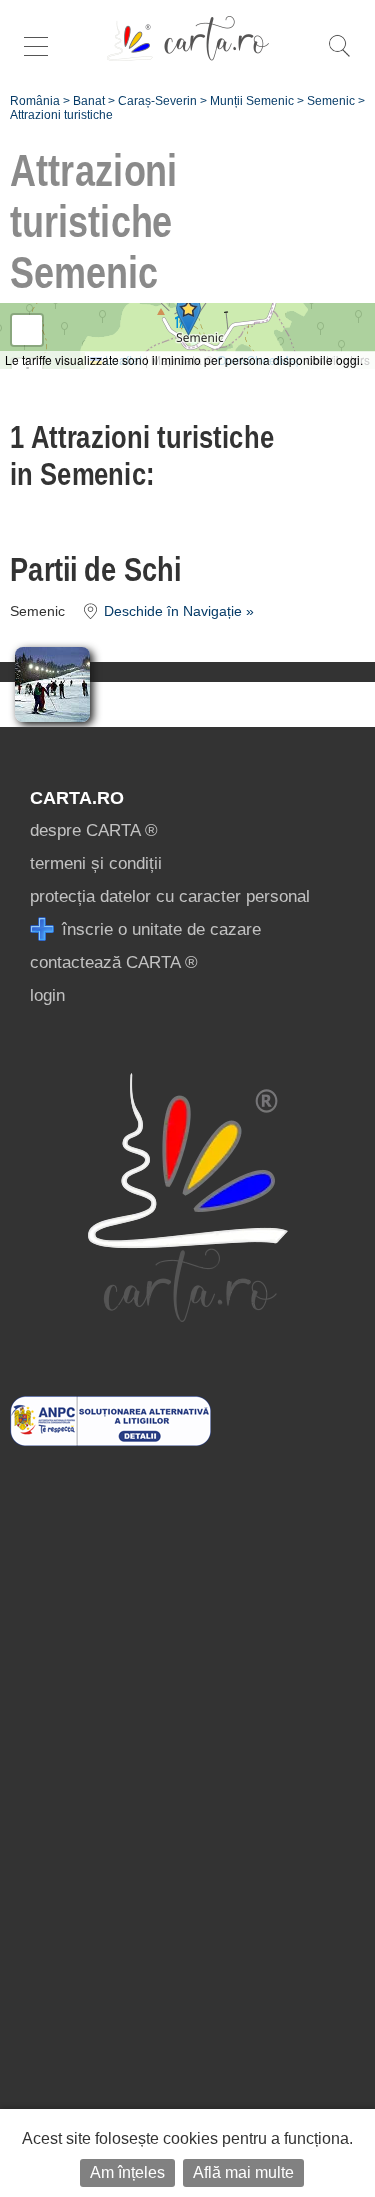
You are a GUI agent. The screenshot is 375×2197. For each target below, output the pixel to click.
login (47, 995)
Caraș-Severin (157, 101)
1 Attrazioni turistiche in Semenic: (142, 455)
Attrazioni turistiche (61, 115)
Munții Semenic (252, 101)
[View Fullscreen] (27, 330)
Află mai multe (243, 2172)
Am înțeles (127, 2172)
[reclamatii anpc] (110, 1440)
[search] (339, 56)
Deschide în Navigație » (177, 611)
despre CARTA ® (94, 830)
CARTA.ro (77, 798)
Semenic (331, 101)
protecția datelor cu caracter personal (170, 896)
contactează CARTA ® (114, 962)
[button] (188, 315)
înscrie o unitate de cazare (159, 929)
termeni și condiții (96, 863)
